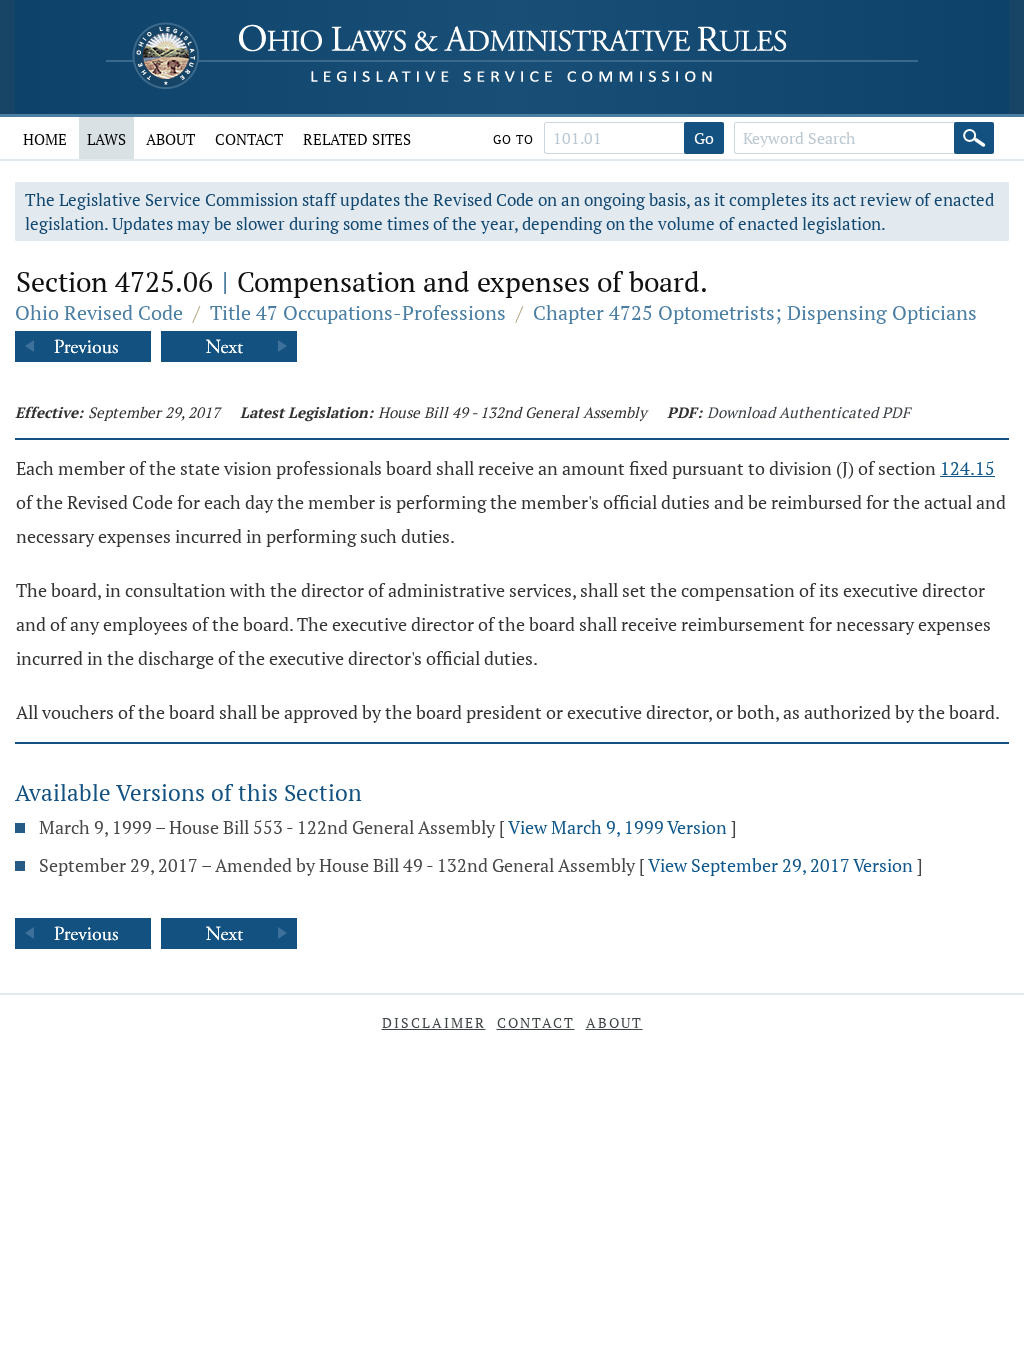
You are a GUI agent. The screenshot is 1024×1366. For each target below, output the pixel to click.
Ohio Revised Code (99, 312)
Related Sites (357, 139)
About (170, 139)
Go (704, 138)
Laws (106, 139)
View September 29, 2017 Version (780, 865)
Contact (249, 139)
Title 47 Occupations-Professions (358, 312)
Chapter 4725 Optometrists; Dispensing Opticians (755, 312)
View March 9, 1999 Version (617, 827)
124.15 (967, 468)
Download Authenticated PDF (808, 412)
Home (45, 139)
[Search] (974, 138)
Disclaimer (434, 1022)
